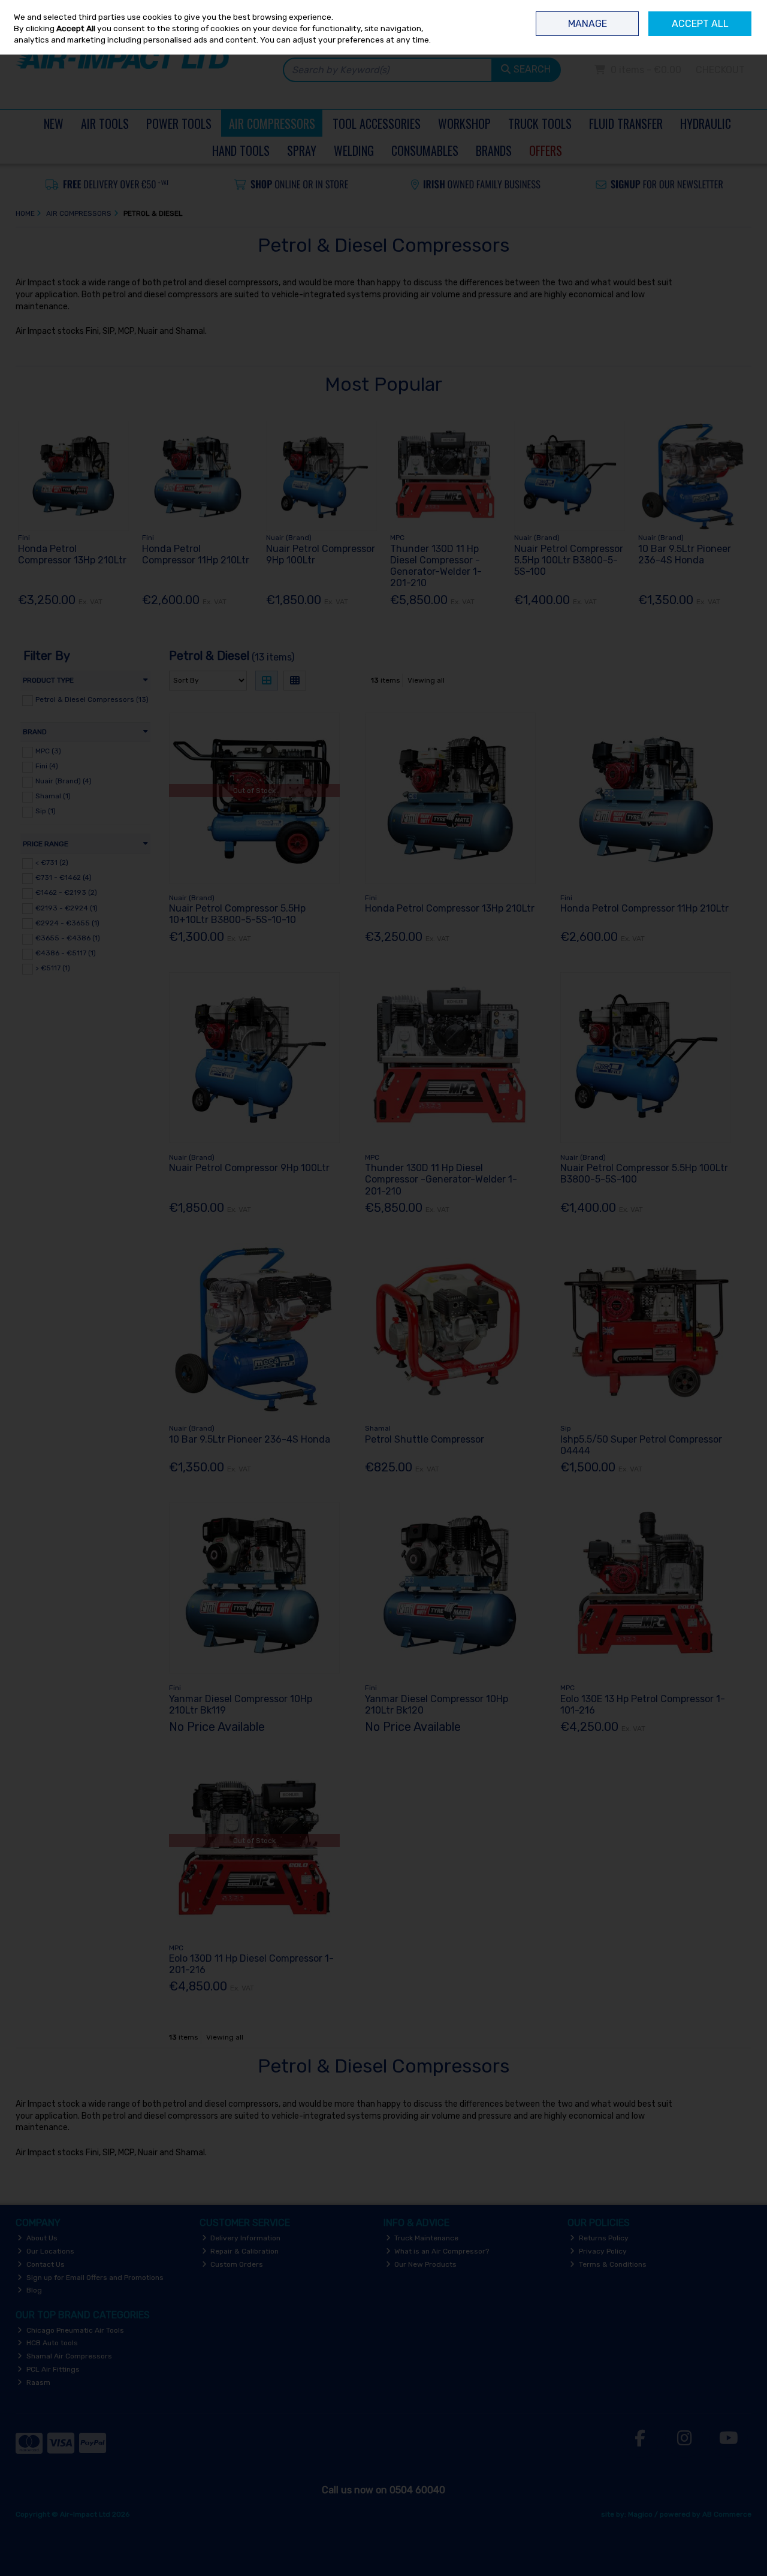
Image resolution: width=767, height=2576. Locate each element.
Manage (588, 24)
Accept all (700, 24)
